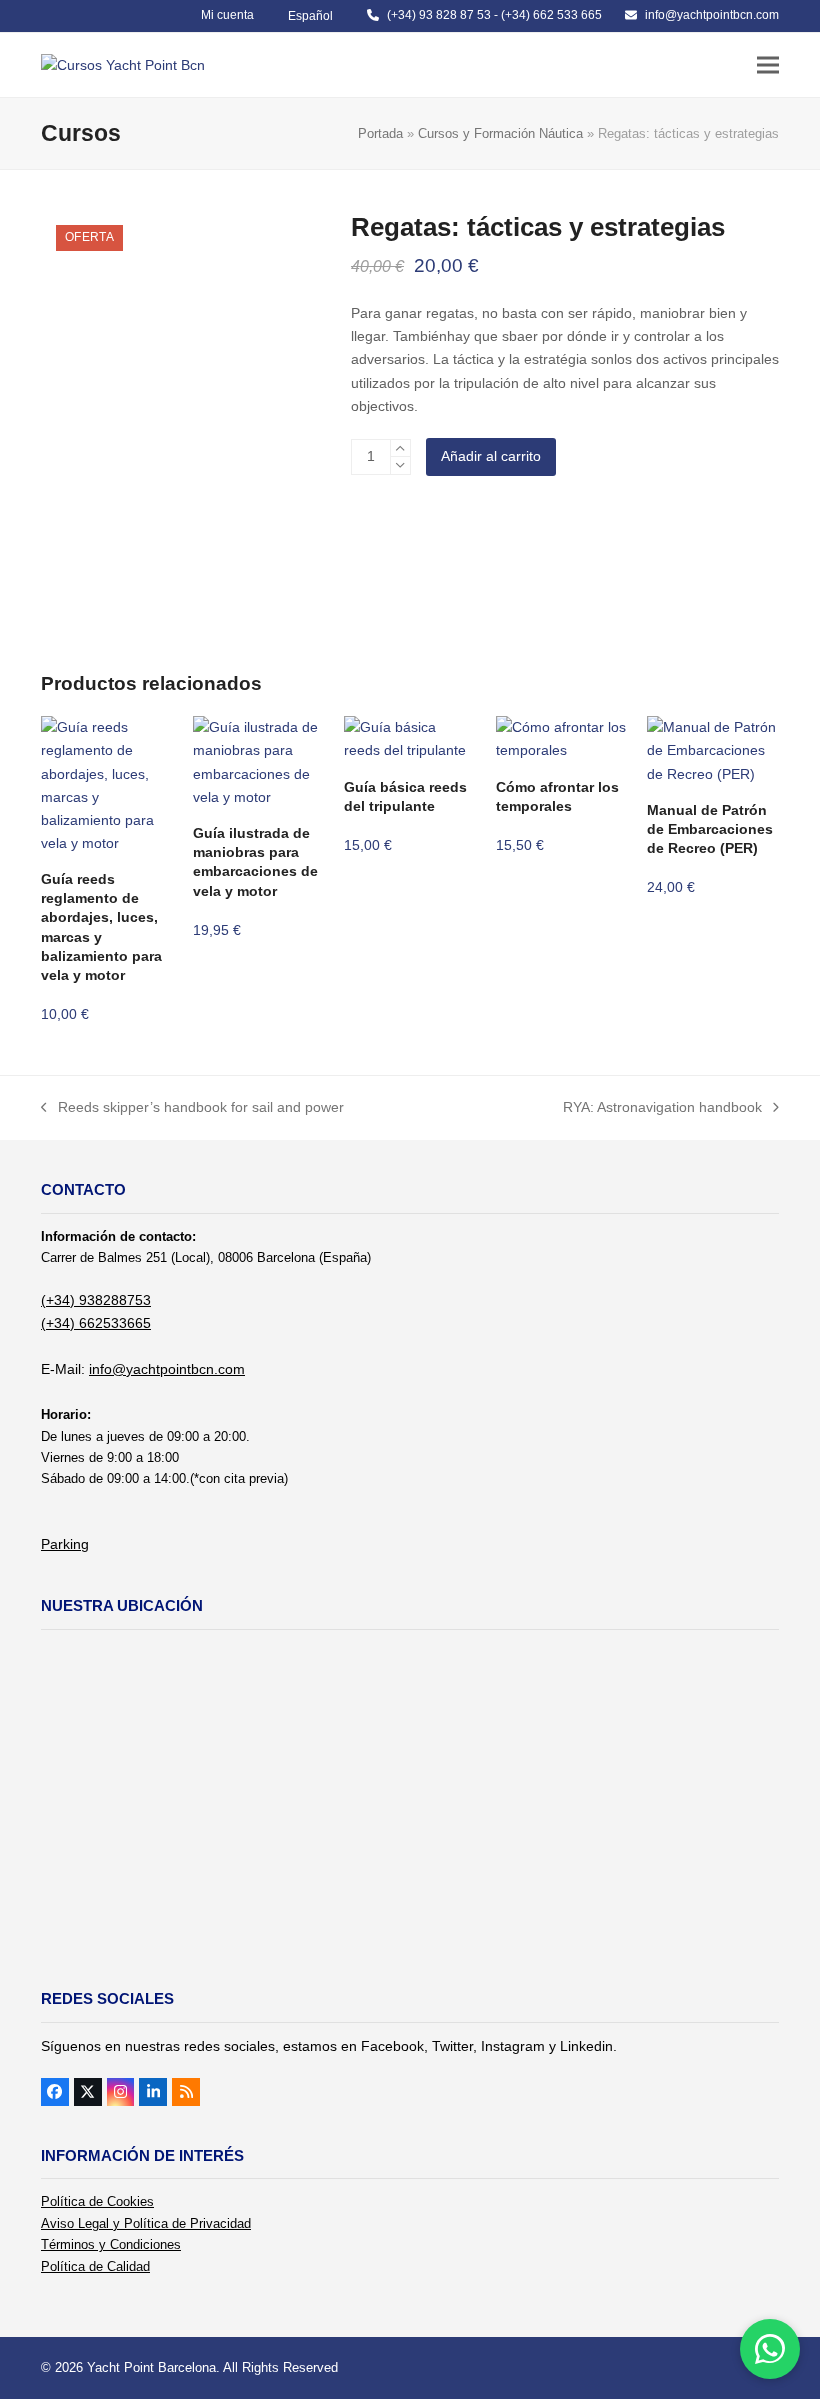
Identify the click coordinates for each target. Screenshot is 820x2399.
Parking (65, 1544)
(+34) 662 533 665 (551, 15)
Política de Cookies (97, 2201)
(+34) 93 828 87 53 (439, 15)
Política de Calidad (95, 2266)
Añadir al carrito (491, 456)
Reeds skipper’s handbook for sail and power (192, 1109)
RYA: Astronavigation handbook (662, 1109)
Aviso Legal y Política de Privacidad (146, 2223)
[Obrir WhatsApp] (770, 2349)
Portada (380, 133)
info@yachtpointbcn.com (712, 15)
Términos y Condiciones (111, 2244)
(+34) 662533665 (96, 1323)
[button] (768, 64)
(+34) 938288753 (96, 1300)
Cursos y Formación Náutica (500, 133)
